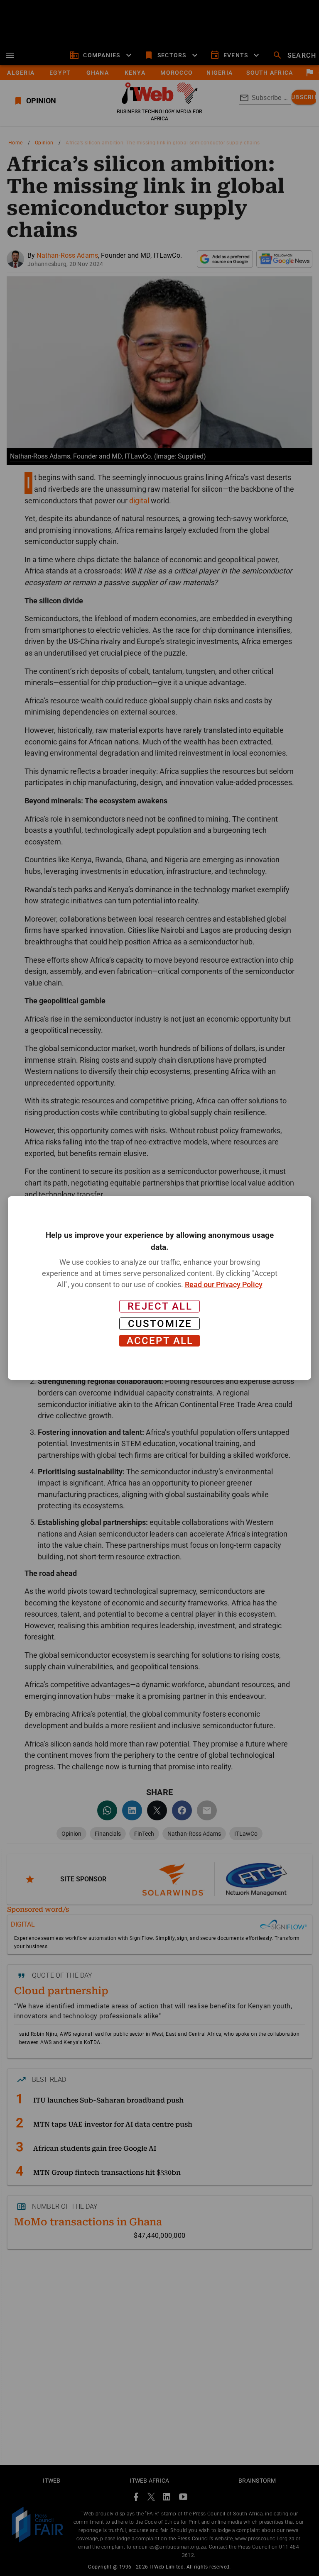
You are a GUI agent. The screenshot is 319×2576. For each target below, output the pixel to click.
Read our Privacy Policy (224, 1284)
